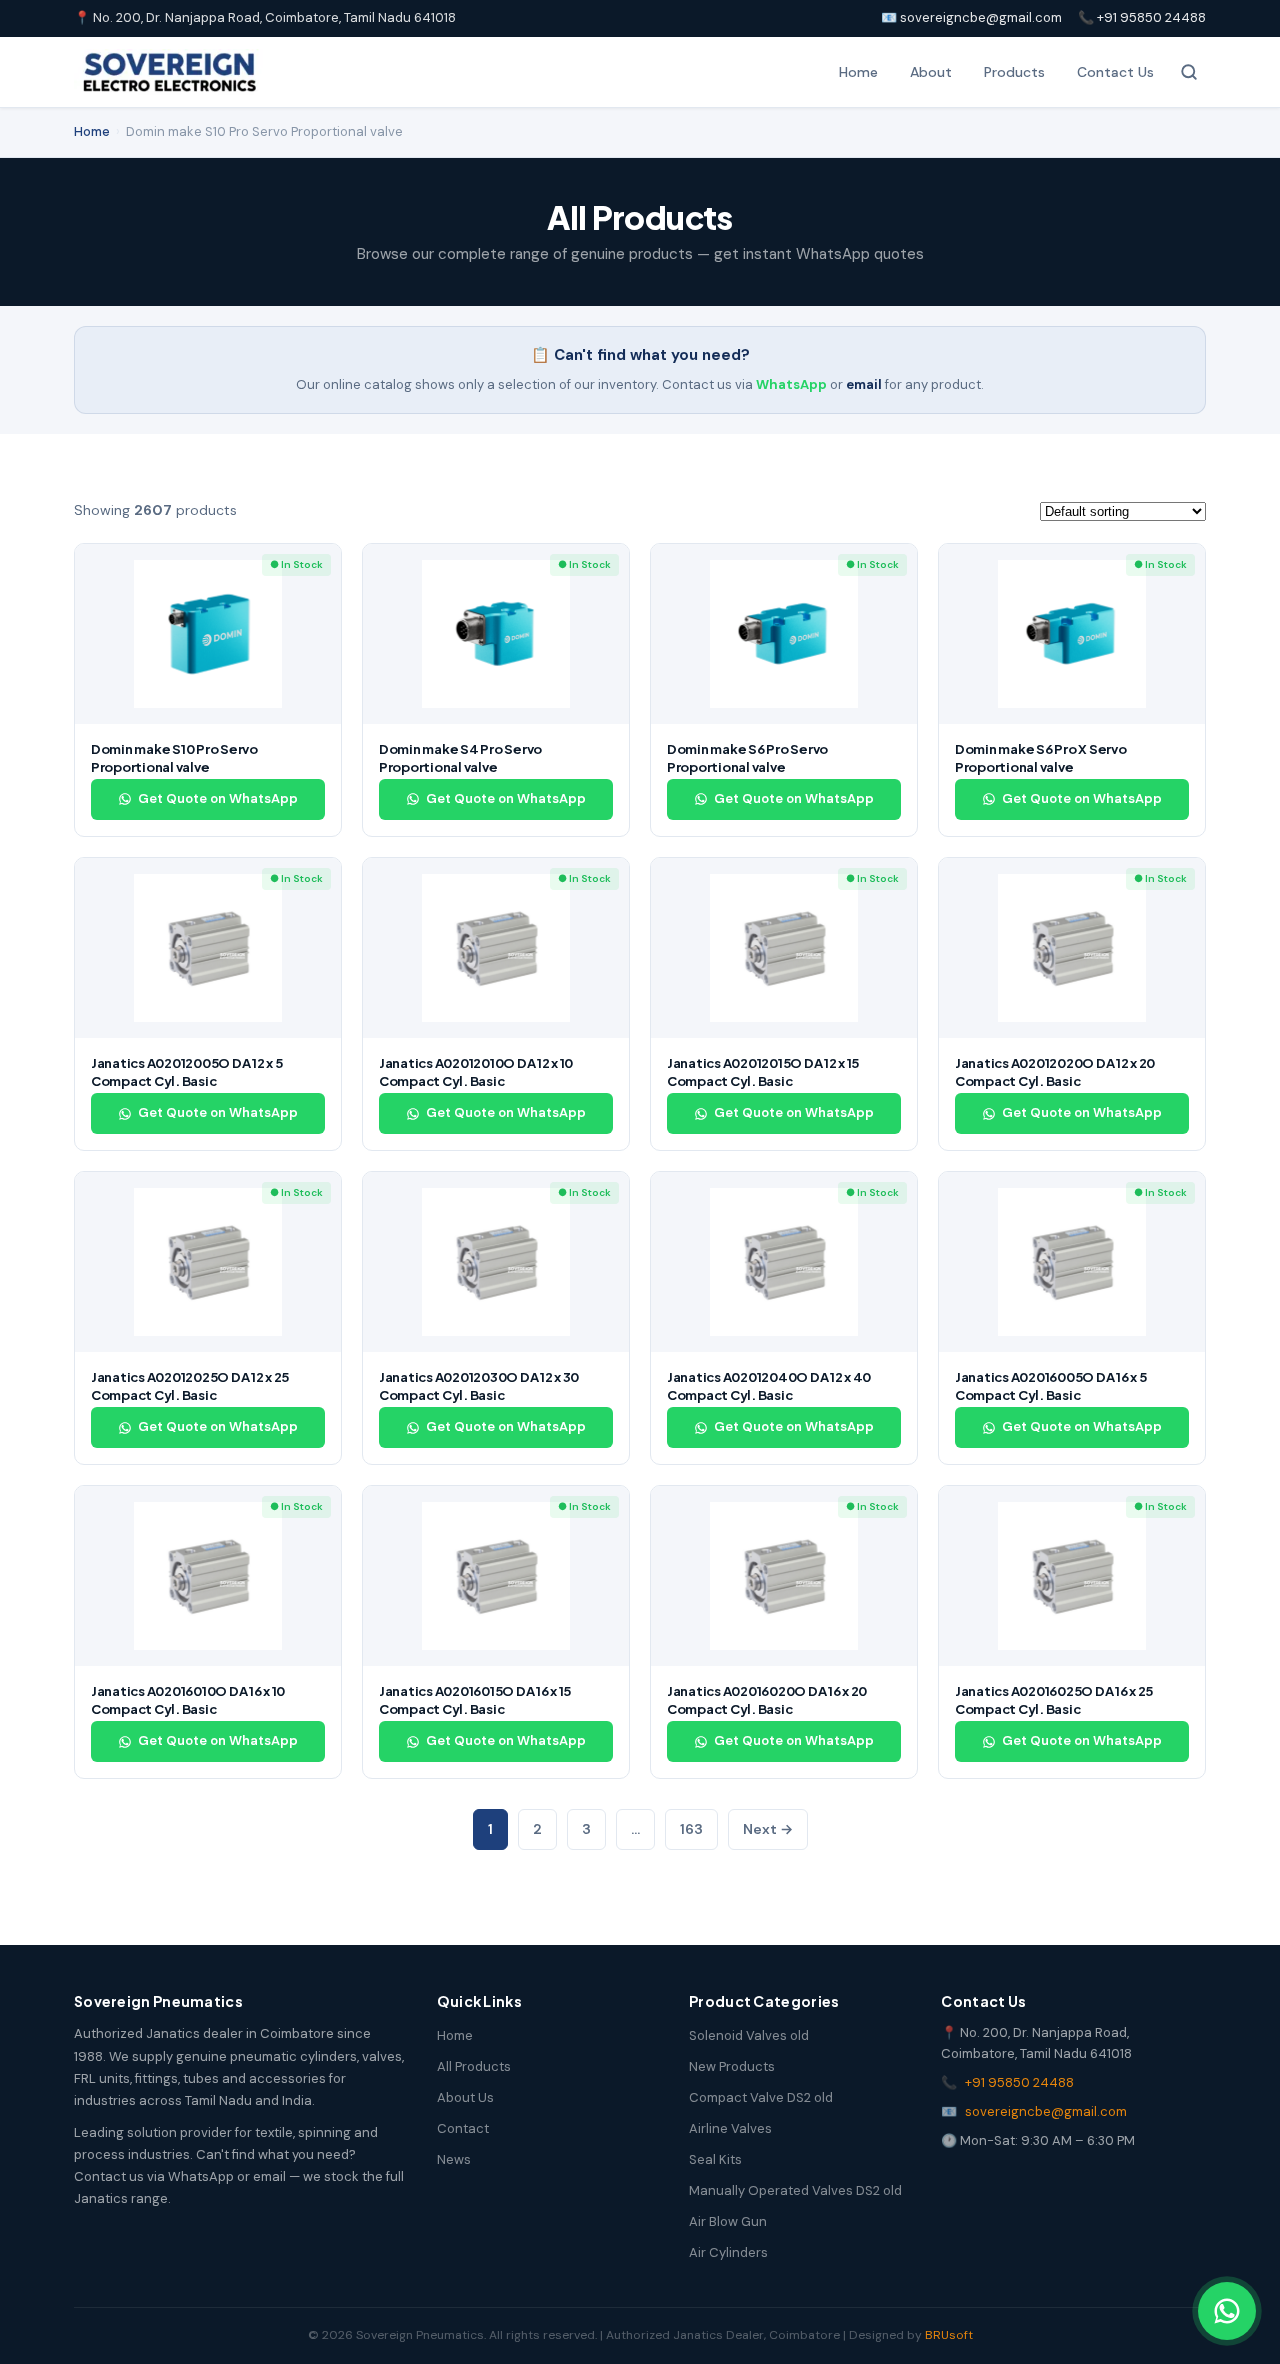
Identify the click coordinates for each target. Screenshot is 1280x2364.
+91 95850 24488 (1019, 2082)
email (864, 384)
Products (1014, 72)
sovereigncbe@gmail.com (1046, 2111)
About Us (465, 2097)
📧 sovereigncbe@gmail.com (971, 17)
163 (691, 1829)
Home (858, 72)
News (454, 2159)
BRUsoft (949, 2335)
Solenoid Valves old (749, 2035)
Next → (768, 1829)
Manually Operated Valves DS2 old (795, 2190)
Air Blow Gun (728, 2221)
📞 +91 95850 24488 (1142, 17)
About (931, 72)
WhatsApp (791, 384)
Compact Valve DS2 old (761, 2097)
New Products (732, 2066)
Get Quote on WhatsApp (218, 798)
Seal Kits (715, 2159)
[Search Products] (1189, 72)
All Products (474, 2066)
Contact (463, 2128)
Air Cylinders (728, 2252)
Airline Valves (730, 2128)
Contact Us (1115, 72)
